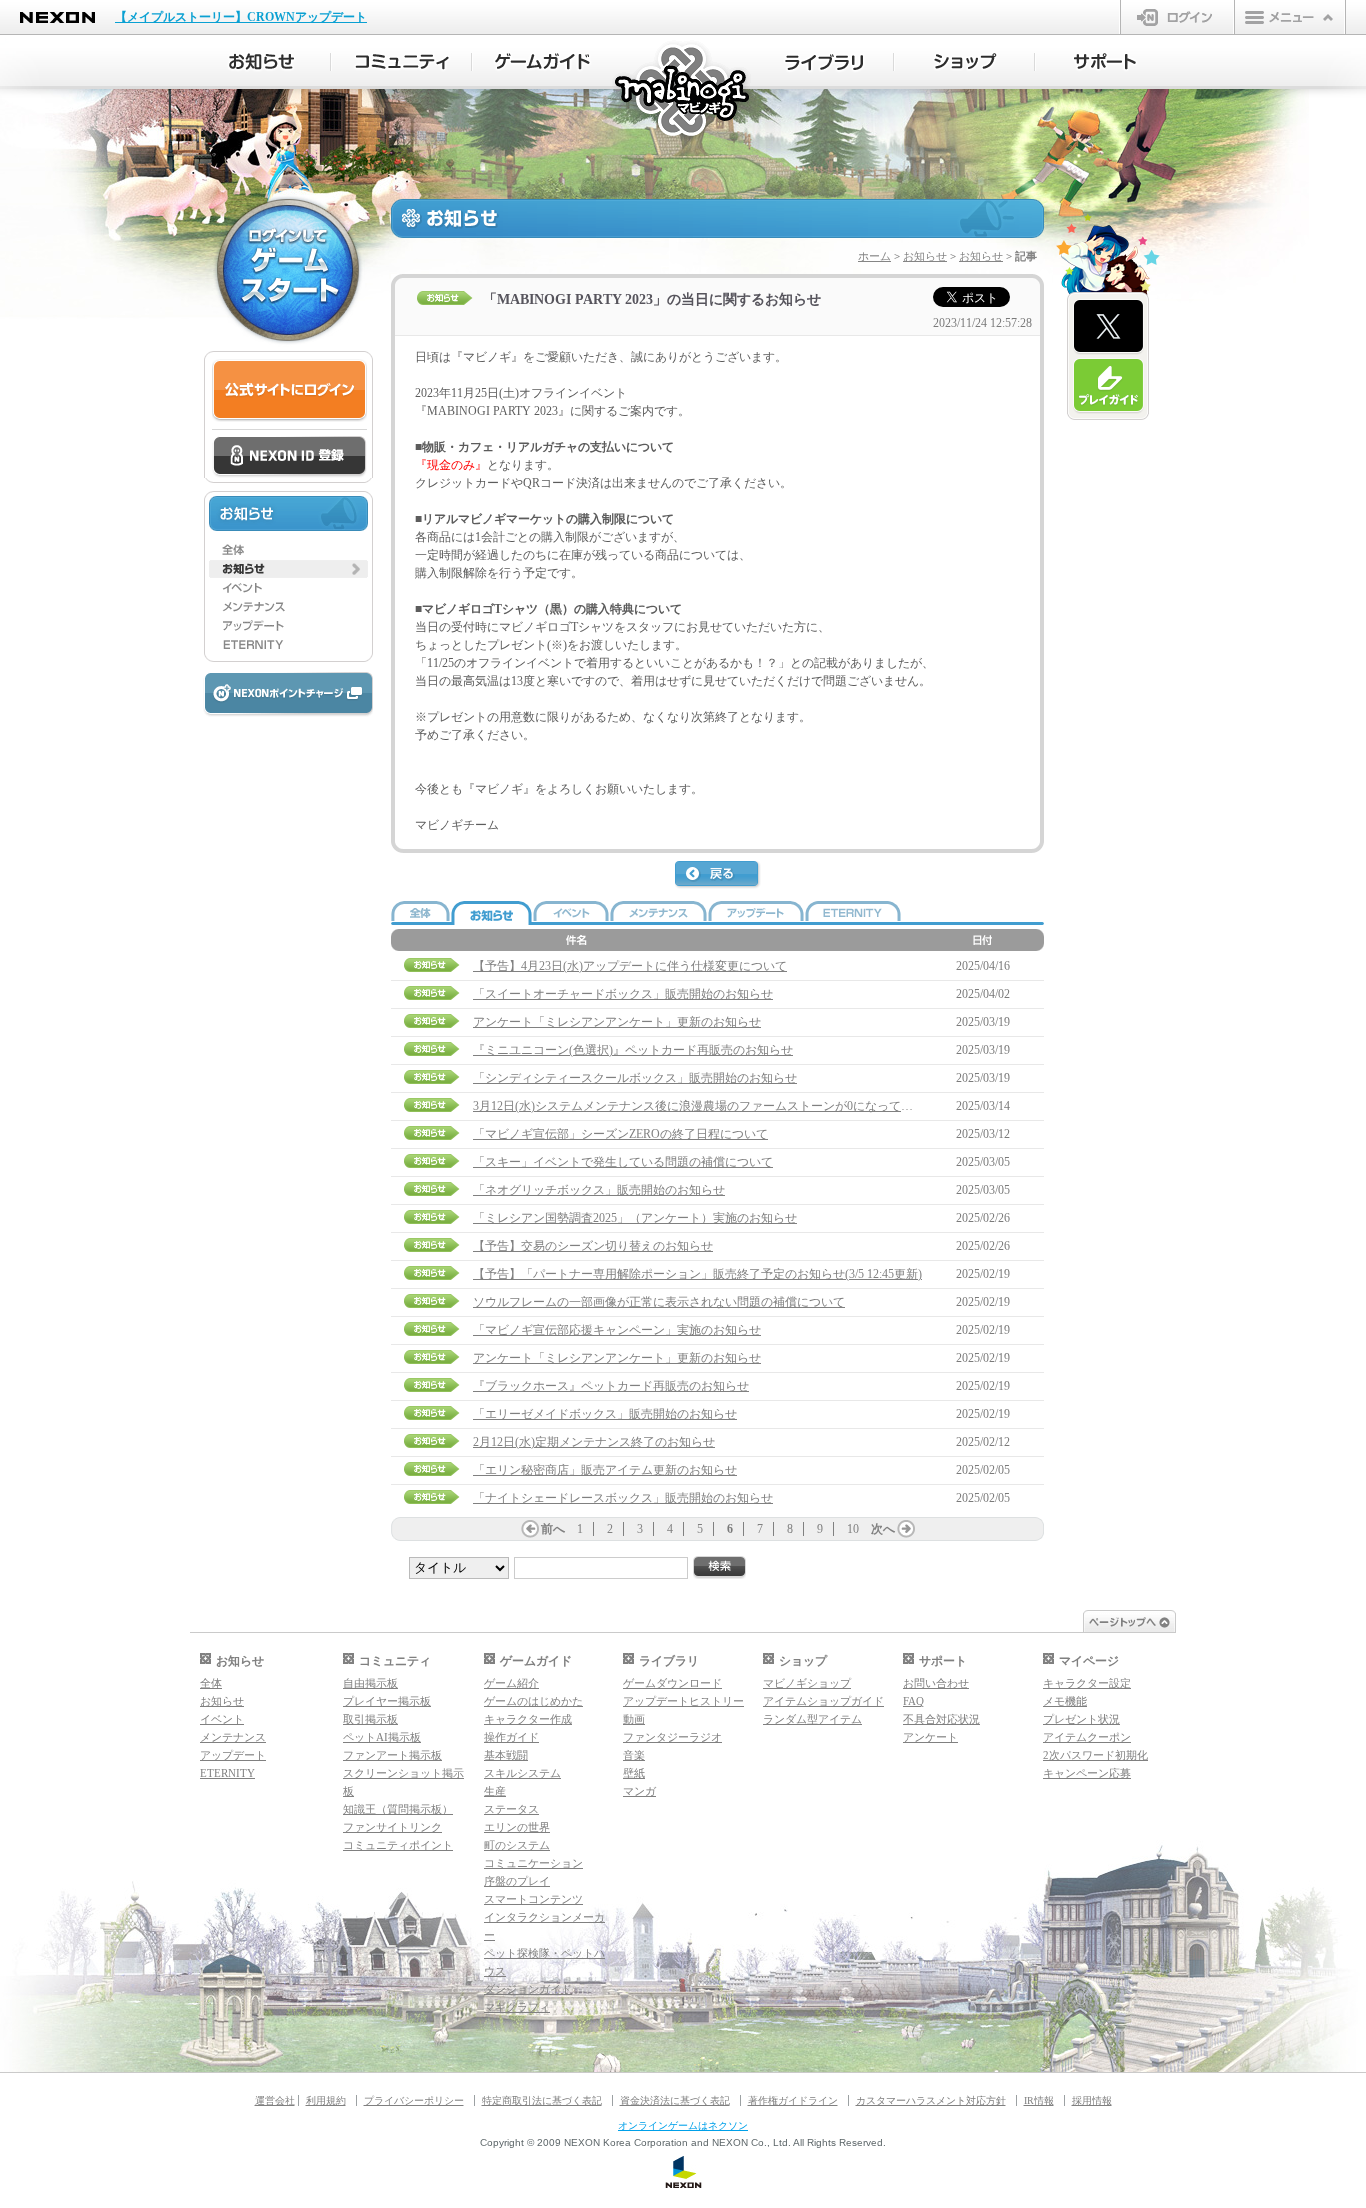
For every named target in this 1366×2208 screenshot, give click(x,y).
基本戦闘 (506, 1755)
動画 (634, 1719)
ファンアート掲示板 (392, 1755)
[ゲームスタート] (288, 270)
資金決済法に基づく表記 (675, 2100)
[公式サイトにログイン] (289, 390)
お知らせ (925, 256)
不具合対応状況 (941, 1719)
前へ (553, 1529)
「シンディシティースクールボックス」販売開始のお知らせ (635, 1078)
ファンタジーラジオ (672, 1737)
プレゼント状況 (1081, 1719)
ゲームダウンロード (672, 1683)
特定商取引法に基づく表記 (542, 2100)
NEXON (57, 17)
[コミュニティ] (401, 62)
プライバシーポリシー (414, 2100)
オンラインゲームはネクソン (683, 2125)
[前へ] (530, 1529)
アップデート (233, 1755)
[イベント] (288, 588)
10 (853, 1529)
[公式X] (1108, 327)
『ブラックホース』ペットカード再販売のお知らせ (611, 1386)
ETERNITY (227, 1773)
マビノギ (683, 91)
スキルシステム (522, 1773)
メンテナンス (233, 1737)
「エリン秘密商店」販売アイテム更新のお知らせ (605, 1470)
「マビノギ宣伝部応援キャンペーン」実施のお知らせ (617, 1330)
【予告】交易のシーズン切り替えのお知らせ (593, 1246)
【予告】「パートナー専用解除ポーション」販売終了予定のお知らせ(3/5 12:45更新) (697, 1274)
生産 (495, 1791)
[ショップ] (964, 62)
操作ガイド (511, 1737)
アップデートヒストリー (683, 1701)
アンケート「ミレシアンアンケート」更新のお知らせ (617, 1022)
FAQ (913, 1701)
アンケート (930, 1737)
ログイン (1177, 17)
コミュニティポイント (398, 1845)
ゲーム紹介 (511, 1683)
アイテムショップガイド (823, 1701)
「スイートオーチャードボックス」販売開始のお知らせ (623, 994)
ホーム (874, 256)
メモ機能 (1065, 1701)
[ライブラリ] (823, 62)
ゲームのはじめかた (533, 1701)
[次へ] (906, 1529)
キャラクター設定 (1087, 1683)
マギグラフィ (517, 2007)
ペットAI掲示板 (382, 1737)
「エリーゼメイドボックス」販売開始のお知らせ (605, 1414)
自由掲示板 (370, 1683)
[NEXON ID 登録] (289, 457)
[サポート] (1105, 62)
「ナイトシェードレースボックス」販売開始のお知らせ (623, 1498)
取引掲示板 (370, 1719)
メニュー (1290, 17)
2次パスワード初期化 (1095, 1755)
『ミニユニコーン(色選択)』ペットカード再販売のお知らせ (633, 1050)
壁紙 (634, 1773)
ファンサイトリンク (392, 1827)
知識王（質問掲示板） (398, 1809)
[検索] (720, 1567)
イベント (222, 1719)
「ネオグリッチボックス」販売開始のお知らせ (599, 1190)
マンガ (639, 1791)
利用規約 (326, 2100)
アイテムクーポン (1087, 1737)
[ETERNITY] (288, 645)
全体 (211, 1683)
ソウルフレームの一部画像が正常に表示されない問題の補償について (659, 1302)
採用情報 (1092, 2100)
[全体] (288, 550)
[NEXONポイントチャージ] (288, 694)
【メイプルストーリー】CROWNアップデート (241, 17)
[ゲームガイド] (542, 62)
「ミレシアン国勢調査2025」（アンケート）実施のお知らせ (635, 1218)
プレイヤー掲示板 (387, 1701)
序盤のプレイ (517, 1881)
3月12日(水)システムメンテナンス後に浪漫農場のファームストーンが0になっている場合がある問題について (765, 1106)
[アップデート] (288, 626)
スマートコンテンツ (533, 1899)
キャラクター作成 (528, 1719)
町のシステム (517, 1845)
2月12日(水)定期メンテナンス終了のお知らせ (594, 1442)
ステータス (511, 1809)
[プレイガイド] (1108, 386)
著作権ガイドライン (793, 2100)
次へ (883, 1529)
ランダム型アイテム (812, 1719)
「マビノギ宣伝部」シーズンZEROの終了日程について (620, 1134)
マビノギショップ (807, 1683)
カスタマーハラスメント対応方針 (931, 2100)
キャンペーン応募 (1087, 1773)
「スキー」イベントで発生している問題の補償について (623, 1162)
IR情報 (1039, 2100)
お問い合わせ (936, 1683)
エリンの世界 (517, 1827)
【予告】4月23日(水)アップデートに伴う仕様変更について (630, 966)
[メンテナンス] (288, 607)
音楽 (634, 1755)
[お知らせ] (260, 62)
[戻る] (718, 875)
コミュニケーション (533, 1863)
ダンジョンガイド (528, 1989)
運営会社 (275, 2100)
